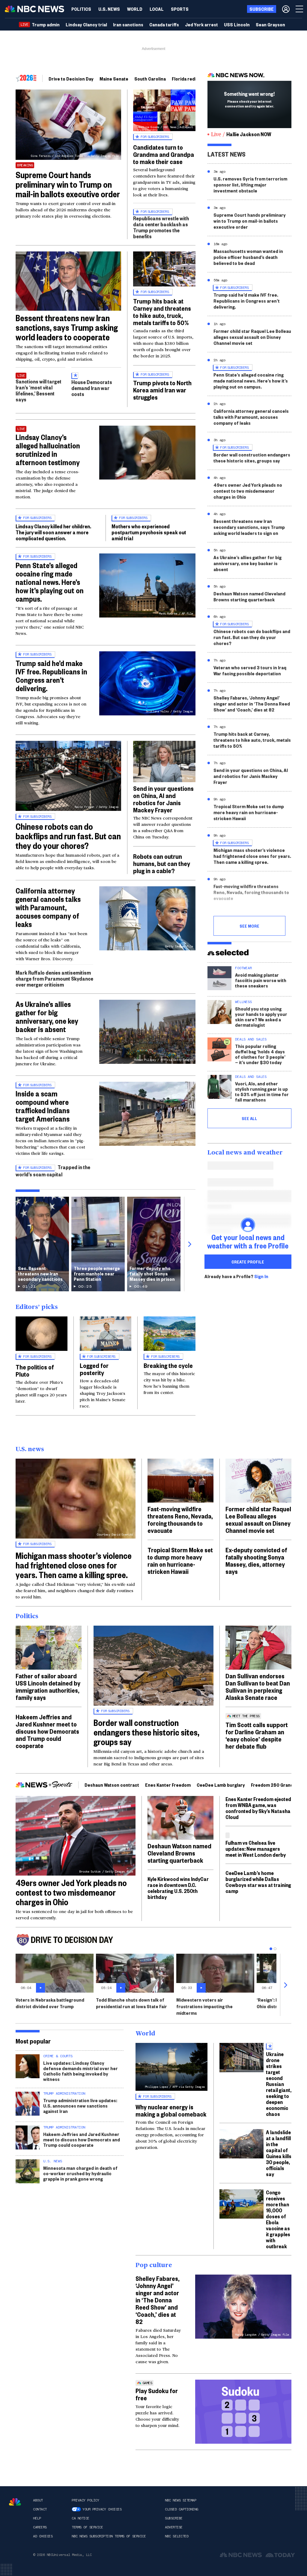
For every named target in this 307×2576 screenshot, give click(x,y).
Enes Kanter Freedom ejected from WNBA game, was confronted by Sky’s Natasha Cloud (258, 1808)
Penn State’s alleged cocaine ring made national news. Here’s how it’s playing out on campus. (50, 582)
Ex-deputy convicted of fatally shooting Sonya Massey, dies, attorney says (256, 1560)
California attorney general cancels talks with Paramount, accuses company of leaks (48, 907)
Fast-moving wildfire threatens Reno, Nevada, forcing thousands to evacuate (251, 892)
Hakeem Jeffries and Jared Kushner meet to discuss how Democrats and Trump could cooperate (47, 1731)
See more (249, 926)
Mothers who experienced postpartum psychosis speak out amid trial (149, 532)
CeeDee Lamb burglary (221, 1785)
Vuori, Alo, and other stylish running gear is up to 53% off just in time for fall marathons (262, 1091)
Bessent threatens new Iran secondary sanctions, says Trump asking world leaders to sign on (249, 527)
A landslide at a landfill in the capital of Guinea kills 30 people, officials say (279, 2153)
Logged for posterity (94, 1369)
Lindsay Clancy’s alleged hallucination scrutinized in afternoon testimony (48, 450)
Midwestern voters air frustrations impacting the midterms (204, 2006)
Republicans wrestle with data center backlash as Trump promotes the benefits (161, 227)
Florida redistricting (193, 79)
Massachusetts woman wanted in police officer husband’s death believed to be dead (248, 257)
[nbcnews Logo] (15, 2502)
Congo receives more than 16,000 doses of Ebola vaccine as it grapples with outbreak (278, 2219)
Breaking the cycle (168, 1365)
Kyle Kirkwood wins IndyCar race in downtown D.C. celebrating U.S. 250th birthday (178, 1888)
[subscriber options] (286, 9)
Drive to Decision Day (71, 79)
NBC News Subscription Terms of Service (109, 2536)
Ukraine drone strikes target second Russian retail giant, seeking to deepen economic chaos (279, 2084)
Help (37, 2518)
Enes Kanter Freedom (168, 1785)
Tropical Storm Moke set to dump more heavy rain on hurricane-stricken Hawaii (249, 812)
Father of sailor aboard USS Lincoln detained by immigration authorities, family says (48, 1686)
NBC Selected (177, 2536)
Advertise (174, 2527)
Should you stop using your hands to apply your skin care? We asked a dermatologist (261, 1017)
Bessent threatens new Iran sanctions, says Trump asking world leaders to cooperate (67, 327)
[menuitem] (81, 9)
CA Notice (80, 2518)
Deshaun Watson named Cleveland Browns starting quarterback (249, 596)
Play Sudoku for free (157, 2394)
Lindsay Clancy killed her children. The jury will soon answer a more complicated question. (53, 532)
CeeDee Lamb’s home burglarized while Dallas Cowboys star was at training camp (258, 1882)
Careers (40, 2527)
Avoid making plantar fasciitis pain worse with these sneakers (261, 980)
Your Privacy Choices (102, 2509)
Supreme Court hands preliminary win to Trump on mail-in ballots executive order (68, 184)
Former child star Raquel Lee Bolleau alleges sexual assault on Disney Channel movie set (252, 337)
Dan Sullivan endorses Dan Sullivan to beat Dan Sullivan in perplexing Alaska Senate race (258, 1686)
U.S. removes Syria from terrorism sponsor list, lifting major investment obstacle (250, 185)
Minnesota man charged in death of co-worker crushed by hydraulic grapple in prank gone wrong (80, 2173)
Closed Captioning (182, 2509)
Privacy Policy (85, 2500)
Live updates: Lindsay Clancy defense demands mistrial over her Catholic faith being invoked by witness (80, 2071)
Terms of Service (87, 2527)
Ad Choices (43, 2536)
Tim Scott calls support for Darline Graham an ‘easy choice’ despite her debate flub (257, 1735)
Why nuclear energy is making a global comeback (171, 2110)
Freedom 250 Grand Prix (277, 1785)
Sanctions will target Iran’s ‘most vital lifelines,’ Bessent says (39, 390)
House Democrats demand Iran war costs (92, 388)
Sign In (261, 1276)
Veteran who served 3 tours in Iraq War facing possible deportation (250, 670)
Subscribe (174, 2518)
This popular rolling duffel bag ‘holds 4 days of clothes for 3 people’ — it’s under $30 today (260, 1054)
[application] (68, 281)
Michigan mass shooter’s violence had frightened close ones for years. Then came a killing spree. (252, 856)
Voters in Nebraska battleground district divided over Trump (50, 2003)
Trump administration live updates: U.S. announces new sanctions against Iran (80, 2106)
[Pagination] (271, 1949)
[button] (157, 9)
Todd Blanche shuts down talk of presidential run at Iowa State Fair (131, 2003)
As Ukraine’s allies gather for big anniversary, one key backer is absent (47, 1017)
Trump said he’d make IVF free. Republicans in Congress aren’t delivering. (51, 676)
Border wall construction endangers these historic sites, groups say (252, 458)
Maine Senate (114, 79)
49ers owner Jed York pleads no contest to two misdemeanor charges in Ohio (248, 491)
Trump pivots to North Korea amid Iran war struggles (162, 390)
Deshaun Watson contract (112, 1785)
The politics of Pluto (35, 1370)
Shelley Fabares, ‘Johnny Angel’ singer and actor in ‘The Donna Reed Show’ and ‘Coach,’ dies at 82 (252, 704)
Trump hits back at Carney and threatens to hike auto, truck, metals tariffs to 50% (162, 312)
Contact (40, 2509)
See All (249, 1118)
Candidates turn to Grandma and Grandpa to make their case (164, 154)
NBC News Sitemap (180, 2500)
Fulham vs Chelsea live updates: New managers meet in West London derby (256, 1848)
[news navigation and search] (300, 9)
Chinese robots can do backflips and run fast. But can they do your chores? (68, 836)
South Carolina (150, 79)
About (38, 2500)
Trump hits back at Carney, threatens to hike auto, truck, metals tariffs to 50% (252, 740)
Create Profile (248, 1262)
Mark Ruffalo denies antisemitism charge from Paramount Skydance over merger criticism (54, 978)
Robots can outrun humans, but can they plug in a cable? (162, 863)
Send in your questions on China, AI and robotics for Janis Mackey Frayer (163, 799)
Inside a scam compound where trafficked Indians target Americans (43, 1106)
